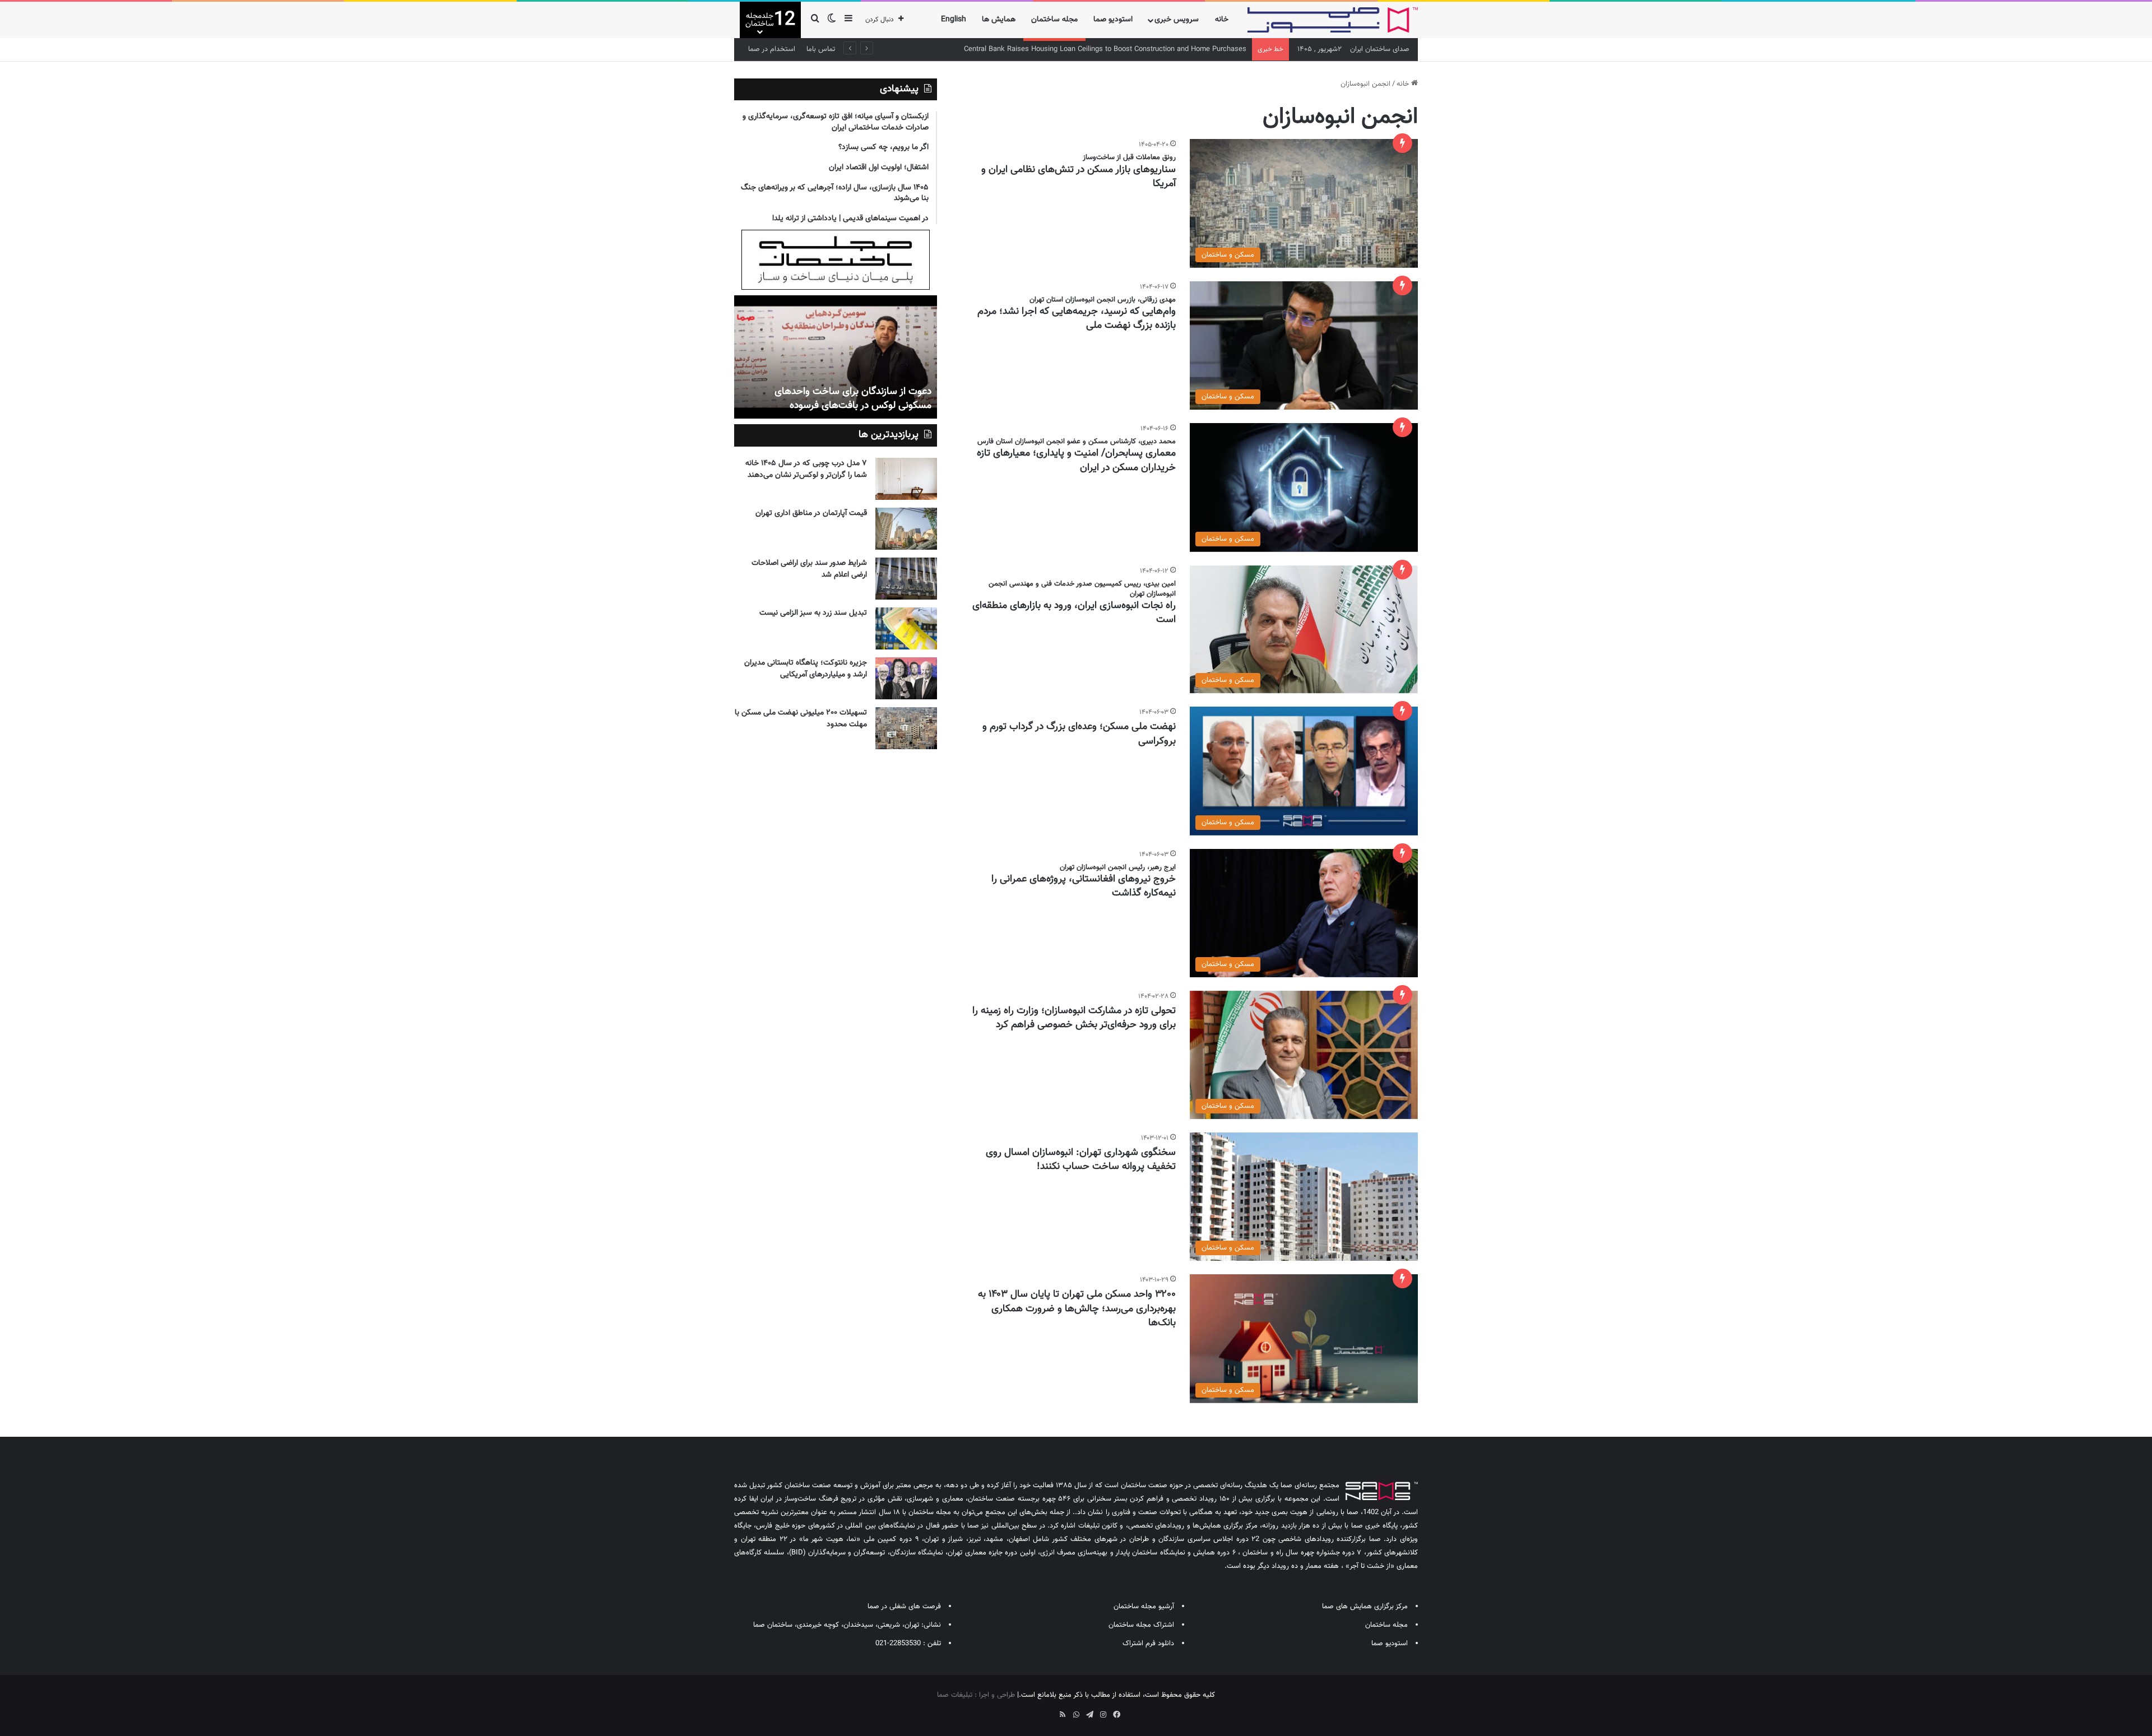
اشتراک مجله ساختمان (1141, 1625)
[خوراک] (1063, 1715)
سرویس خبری (1177, 20)
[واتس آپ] (1076, 1715)
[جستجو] (815, 20)
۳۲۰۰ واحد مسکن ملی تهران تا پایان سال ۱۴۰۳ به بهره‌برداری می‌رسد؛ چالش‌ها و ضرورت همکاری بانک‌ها (1077, 1308)
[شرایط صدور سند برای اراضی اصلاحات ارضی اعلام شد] (906, 579)
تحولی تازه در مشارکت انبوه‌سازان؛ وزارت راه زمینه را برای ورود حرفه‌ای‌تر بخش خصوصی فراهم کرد (1074, 1018)
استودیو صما (1113, 20)
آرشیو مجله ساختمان (1144, 1607)
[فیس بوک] (1116, 1715)
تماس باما (821, 49)
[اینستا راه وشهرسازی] (1036, 1711)
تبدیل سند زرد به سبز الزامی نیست (813, 613)
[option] (836, 357)
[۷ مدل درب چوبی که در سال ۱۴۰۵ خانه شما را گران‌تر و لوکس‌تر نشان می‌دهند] (906, 479)
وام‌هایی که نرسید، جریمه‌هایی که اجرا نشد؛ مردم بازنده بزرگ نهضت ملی (1077, 319)
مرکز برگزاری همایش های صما (1365, 1607)
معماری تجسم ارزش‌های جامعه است (857, 406)
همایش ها (999, 20)
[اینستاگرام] (1103, 1715)
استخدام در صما (772, 49)
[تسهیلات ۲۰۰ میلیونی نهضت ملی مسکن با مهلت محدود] (906, 728)
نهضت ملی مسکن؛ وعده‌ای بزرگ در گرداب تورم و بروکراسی (1079, 734)
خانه (1222, 20)
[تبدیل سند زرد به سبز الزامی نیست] (906, 628)
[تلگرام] (1089, 1715)
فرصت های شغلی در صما (904, 1607)
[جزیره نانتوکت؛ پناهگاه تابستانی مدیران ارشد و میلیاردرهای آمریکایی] (906, 678)
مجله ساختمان (1054, 20)
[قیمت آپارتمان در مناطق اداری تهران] (906, 529)
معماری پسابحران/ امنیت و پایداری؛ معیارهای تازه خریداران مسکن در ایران (1076, 460)
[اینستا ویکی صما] (1049, 1711)
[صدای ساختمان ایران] (1333, 20)
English (954, 20)
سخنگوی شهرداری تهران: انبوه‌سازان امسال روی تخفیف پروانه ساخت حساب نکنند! (1081, 1160)
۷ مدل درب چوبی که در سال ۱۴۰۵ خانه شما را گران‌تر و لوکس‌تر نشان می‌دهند (806, 469)
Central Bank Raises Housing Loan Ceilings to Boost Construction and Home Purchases (1105, 49)
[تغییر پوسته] (832, 20)
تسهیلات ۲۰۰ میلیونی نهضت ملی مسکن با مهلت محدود (801, 719)
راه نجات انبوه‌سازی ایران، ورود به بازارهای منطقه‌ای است (1074, 613)
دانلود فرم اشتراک (1148, 1644)
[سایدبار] (848, 20)
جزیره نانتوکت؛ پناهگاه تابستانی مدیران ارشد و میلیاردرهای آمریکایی (806, 669)
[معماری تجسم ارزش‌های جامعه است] (836, 357)
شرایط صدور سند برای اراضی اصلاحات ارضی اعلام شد (809, 569)
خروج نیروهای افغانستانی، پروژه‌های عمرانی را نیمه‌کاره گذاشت (1084, 886)
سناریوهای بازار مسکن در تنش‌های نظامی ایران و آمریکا (1079, 177)
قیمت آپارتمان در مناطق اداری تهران (811, 513)
